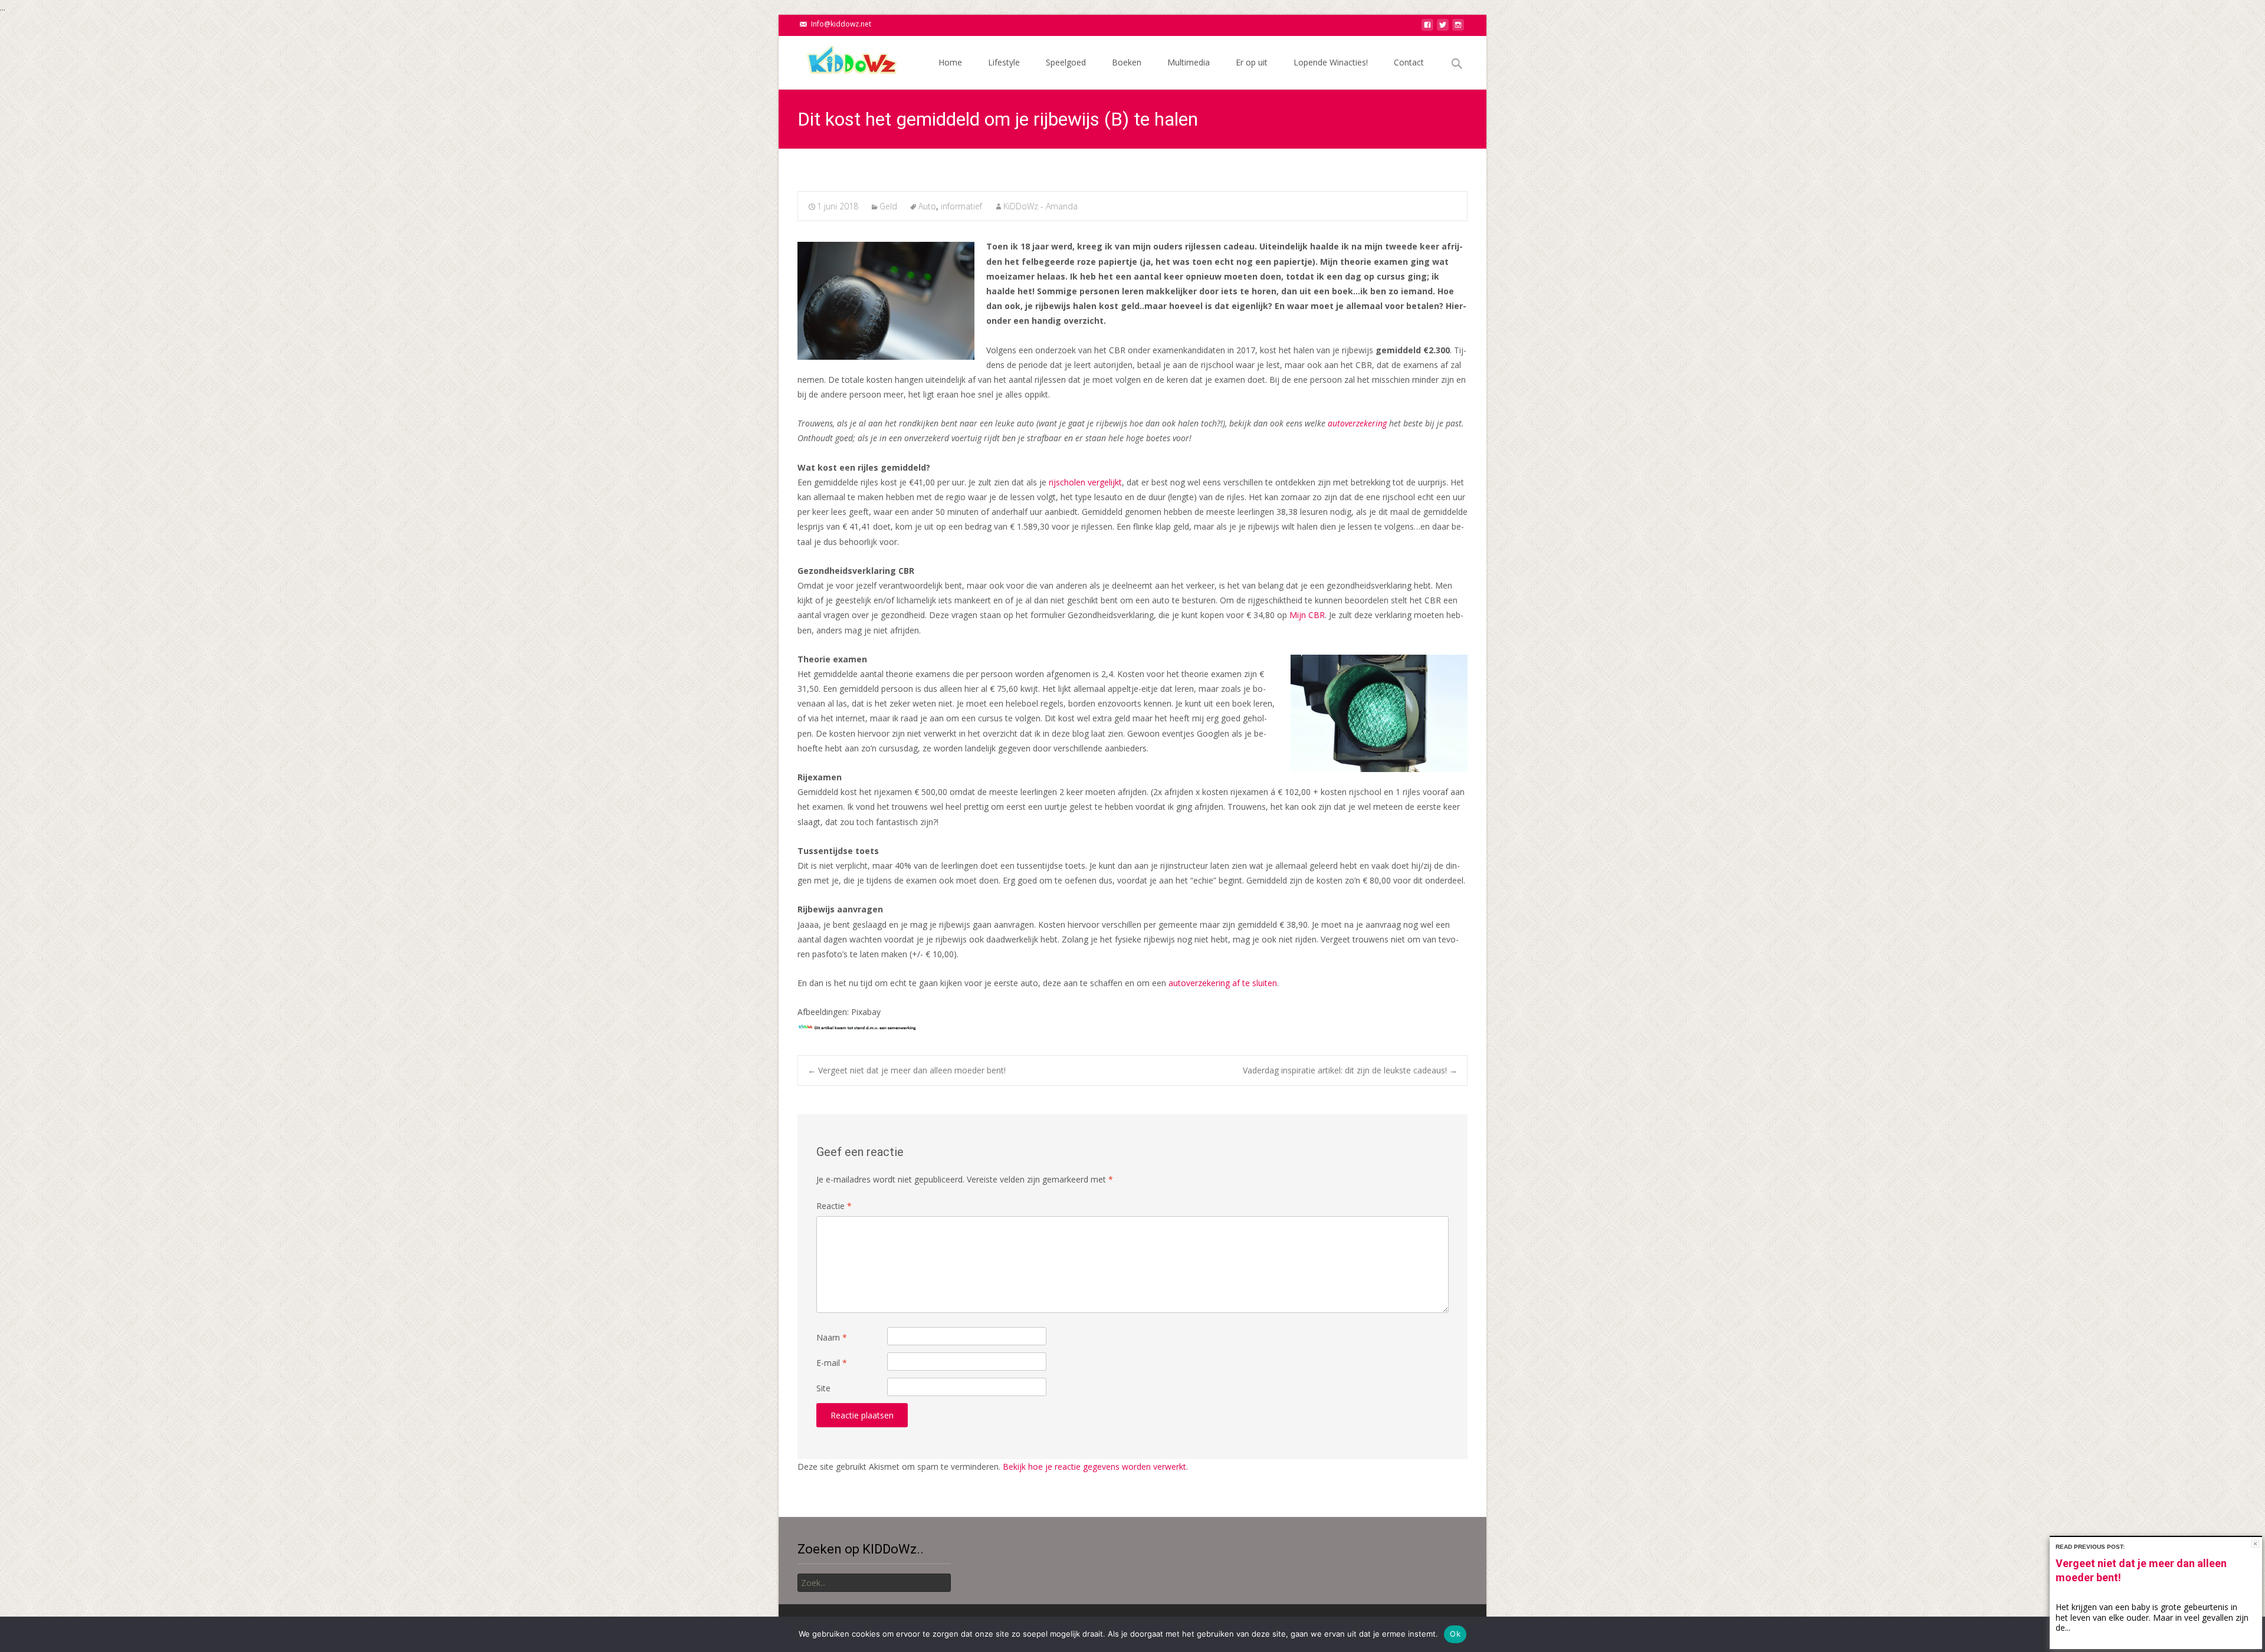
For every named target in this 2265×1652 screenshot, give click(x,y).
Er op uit (1252, 62)
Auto (927, 206)
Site (823, 1388)
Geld (888, 206)
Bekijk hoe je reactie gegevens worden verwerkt (1094, 1467)
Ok (1455, 1634)
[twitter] (1443, 28)
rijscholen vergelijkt (1085, 482)
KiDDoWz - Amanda (1040, 206)
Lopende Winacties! (1331, 62)
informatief (961, 206)
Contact (1409, 62)
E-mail (832, 1363)
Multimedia (1189, 62)
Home (950, 62)
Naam (832, 1337)
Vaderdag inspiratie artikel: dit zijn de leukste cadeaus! (1350, 1070)
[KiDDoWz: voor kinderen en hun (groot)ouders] (840, 60)
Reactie (834, 1206)
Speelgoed (1066, 62)
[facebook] (1427, 28)
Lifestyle (1004, 62)
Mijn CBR (1307, 615)
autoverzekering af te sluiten (1223, 983)
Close (2255, 1544)
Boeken (1127, 62)
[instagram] (1458, 28)
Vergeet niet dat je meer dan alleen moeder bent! (907, 1070)
